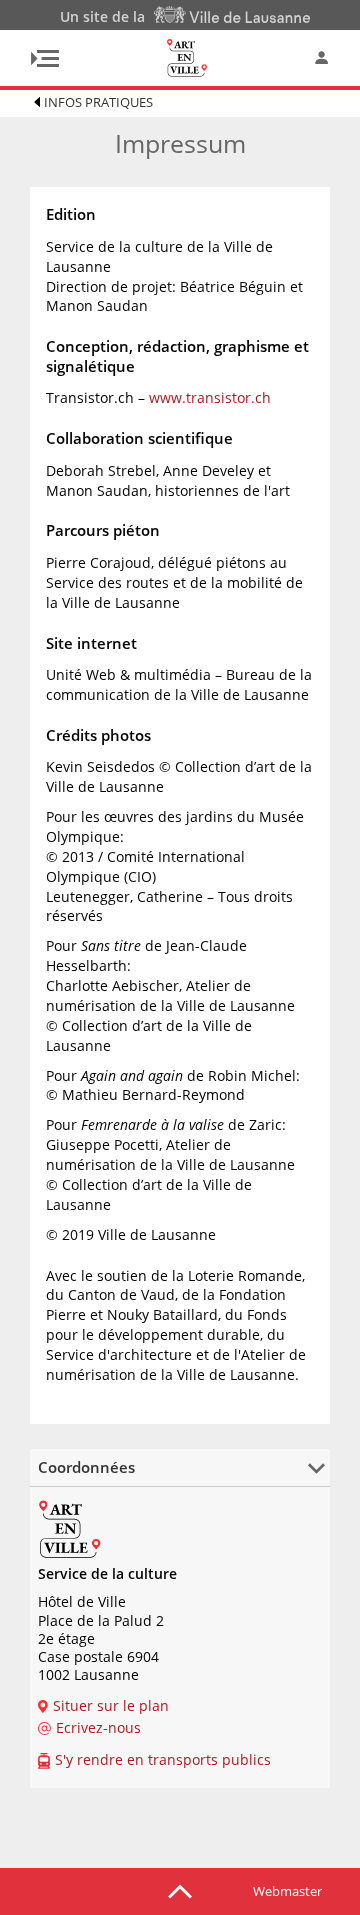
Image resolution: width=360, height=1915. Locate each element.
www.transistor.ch (210, 397)
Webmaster (287, 1891)
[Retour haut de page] (180, 1890)
